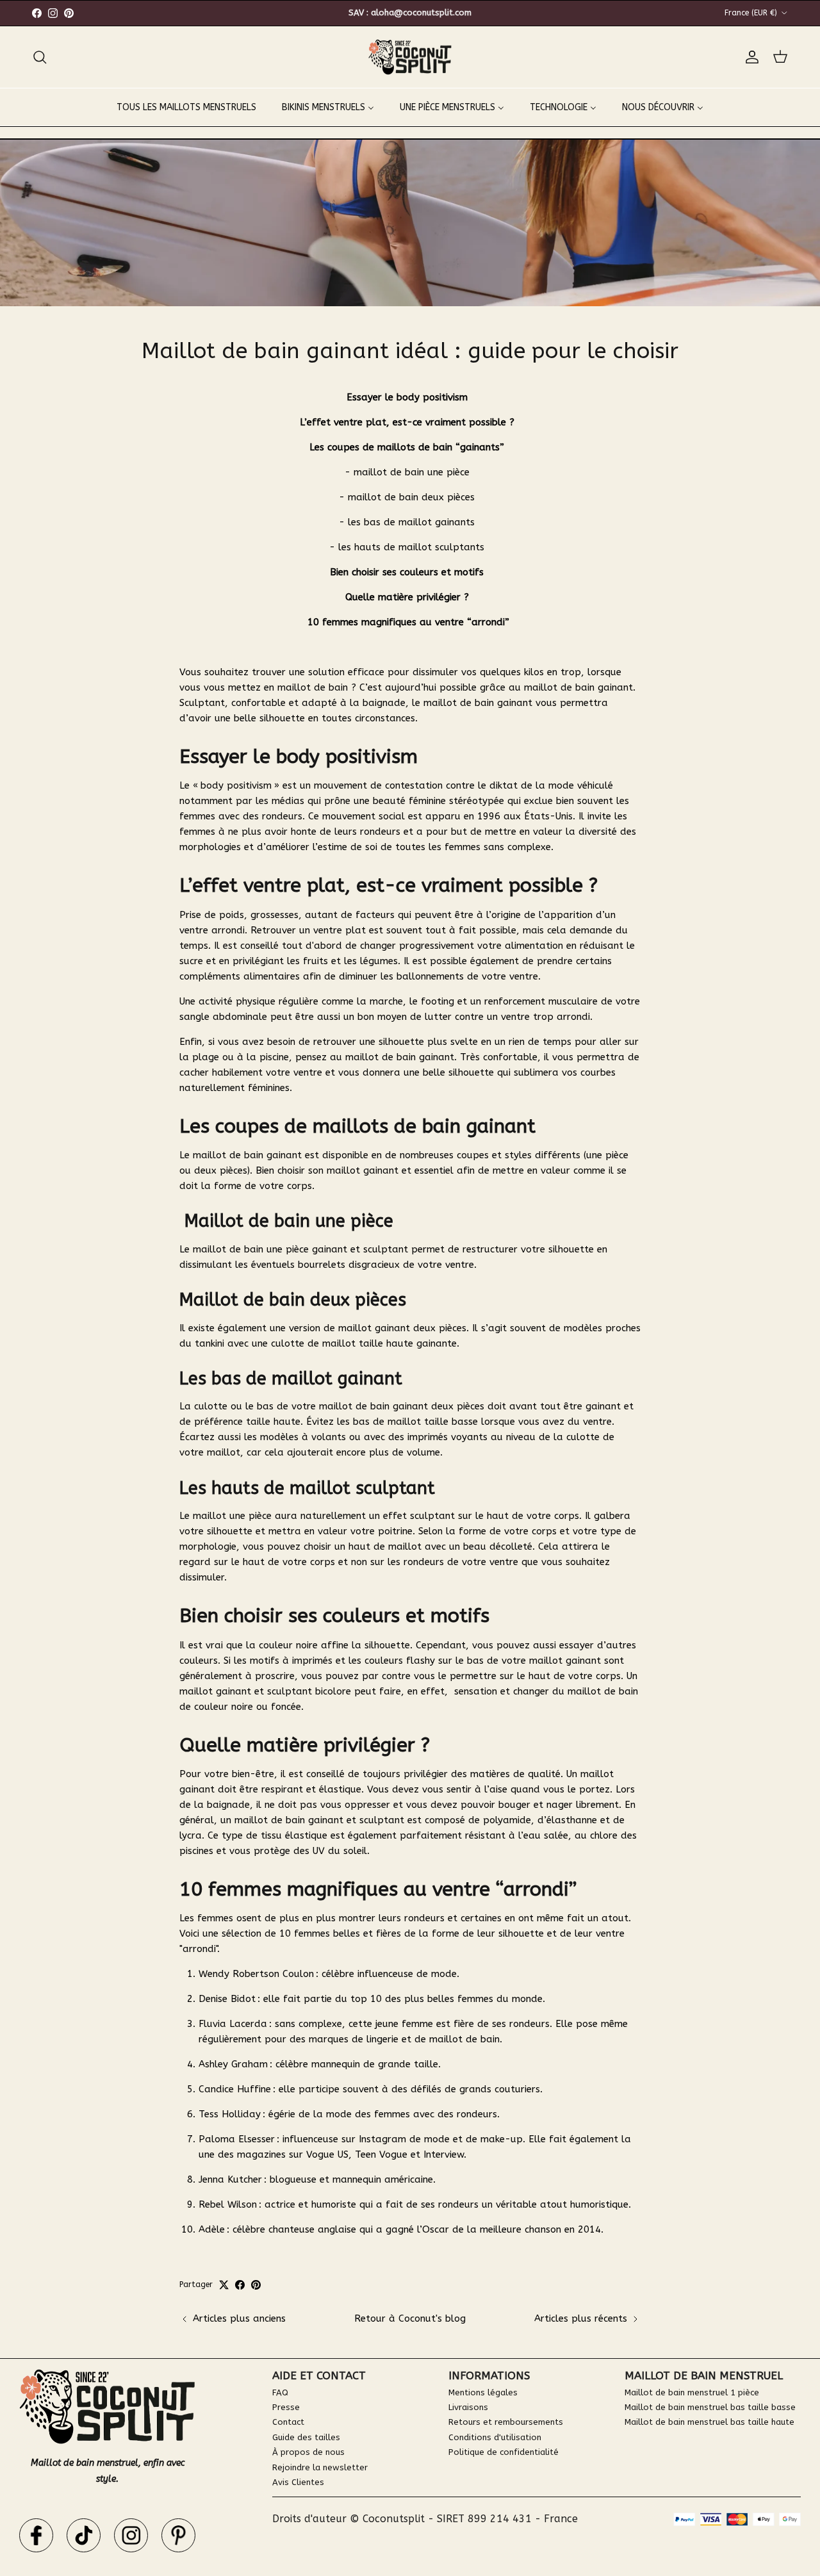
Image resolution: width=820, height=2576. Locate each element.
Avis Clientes (298, 2482)
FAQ (280, 2392)
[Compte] (750, 57)
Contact (288, 2422)
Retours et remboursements (506, 2422)
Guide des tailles (306, 2437)
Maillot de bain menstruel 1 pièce (692, 2392)
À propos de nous (308, 2452)
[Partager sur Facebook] (240, 2285)
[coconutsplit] (410, 57)
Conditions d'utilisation (495, 2437)
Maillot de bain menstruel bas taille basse (710, 2407)
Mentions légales (483, 2392)
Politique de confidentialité (504, 2452)
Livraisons (468, 2407)
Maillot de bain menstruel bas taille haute (709, 2422)
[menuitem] (186, 107)
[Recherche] (40, 57)
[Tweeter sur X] (224, 2285)
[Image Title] (36, 2535)
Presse (286, 2407)
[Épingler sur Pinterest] (256, 2285)
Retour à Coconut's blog (410, 2318)
